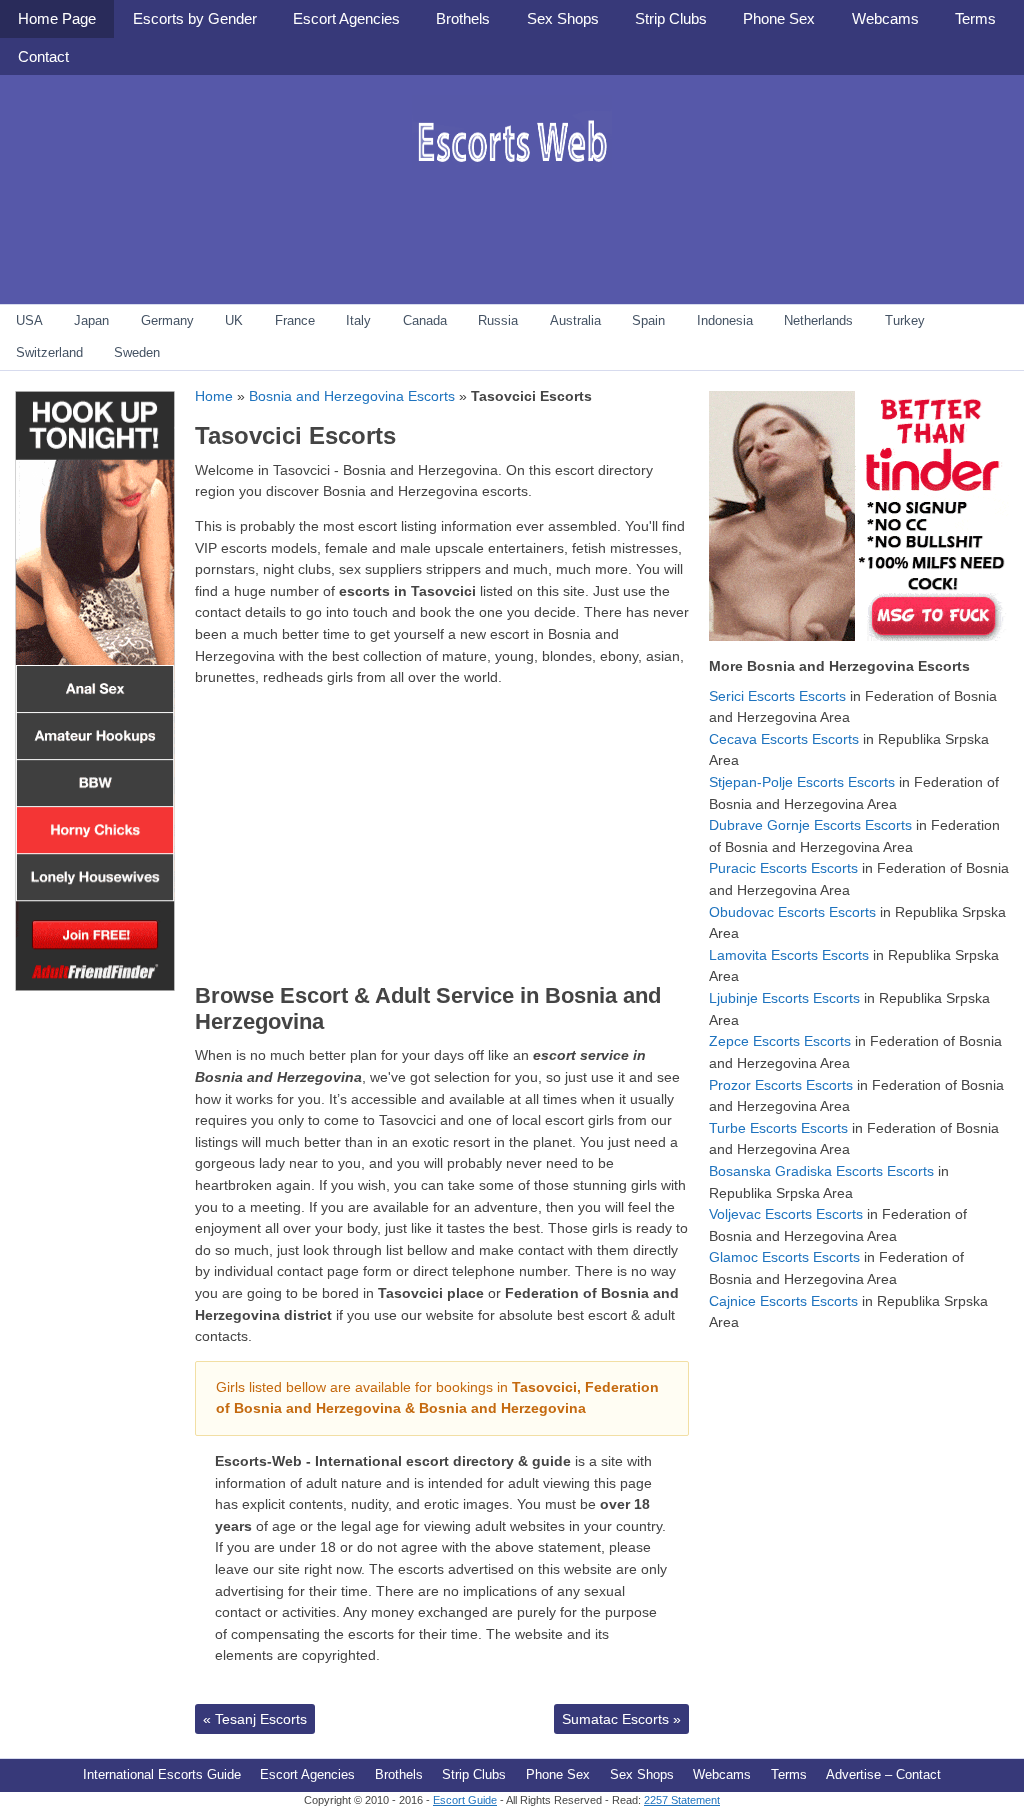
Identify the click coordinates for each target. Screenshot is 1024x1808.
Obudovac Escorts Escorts (792, 912)
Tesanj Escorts (255, 1719)
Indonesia (725, 320)
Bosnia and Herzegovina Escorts (352, 396)
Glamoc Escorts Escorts (784, 1257)
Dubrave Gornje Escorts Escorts (810, 825)
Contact (43, 56)
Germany (167, 320)
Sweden (137, 352)
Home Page (57, 18)
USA (29, 320)
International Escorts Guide (162, 1774)
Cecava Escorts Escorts (784, 739)
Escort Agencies (346, 18)
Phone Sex (779, 18)
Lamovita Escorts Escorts (789, 955)
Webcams (885, 18)
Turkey (905, 320)
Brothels (463, 18)
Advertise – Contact (883, 1774)
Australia (575, 320)
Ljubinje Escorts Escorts (784, 998)
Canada (425, 320)
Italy (358, 320)
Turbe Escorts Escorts (778, 1128)
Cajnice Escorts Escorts (783, 1301)
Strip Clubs (671, 18)
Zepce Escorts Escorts (780, 1041)
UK (234, 320)
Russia (498, 320)
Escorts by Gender (195, 18)
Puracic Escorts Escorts (783, 868)
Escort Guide (465, 1800)
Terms (975, 18)
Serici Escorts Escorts (777, 696)
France (295, 320)
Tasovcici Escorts (295, 435)
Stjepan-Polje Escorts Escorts (802, 782)
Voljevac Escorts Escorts (786, 1214)
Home (214, 396)
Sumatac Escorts (621, 1719)
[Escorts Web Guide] (512, 185)
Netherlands (818, 320)
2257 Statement (682, 1800)
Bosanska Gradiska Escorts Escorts (821, 1171)
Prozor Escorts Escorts (781, 1085)
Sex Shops (563, 18)
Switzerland (49, 352)
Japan (91, 320)
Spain (648, 320)
